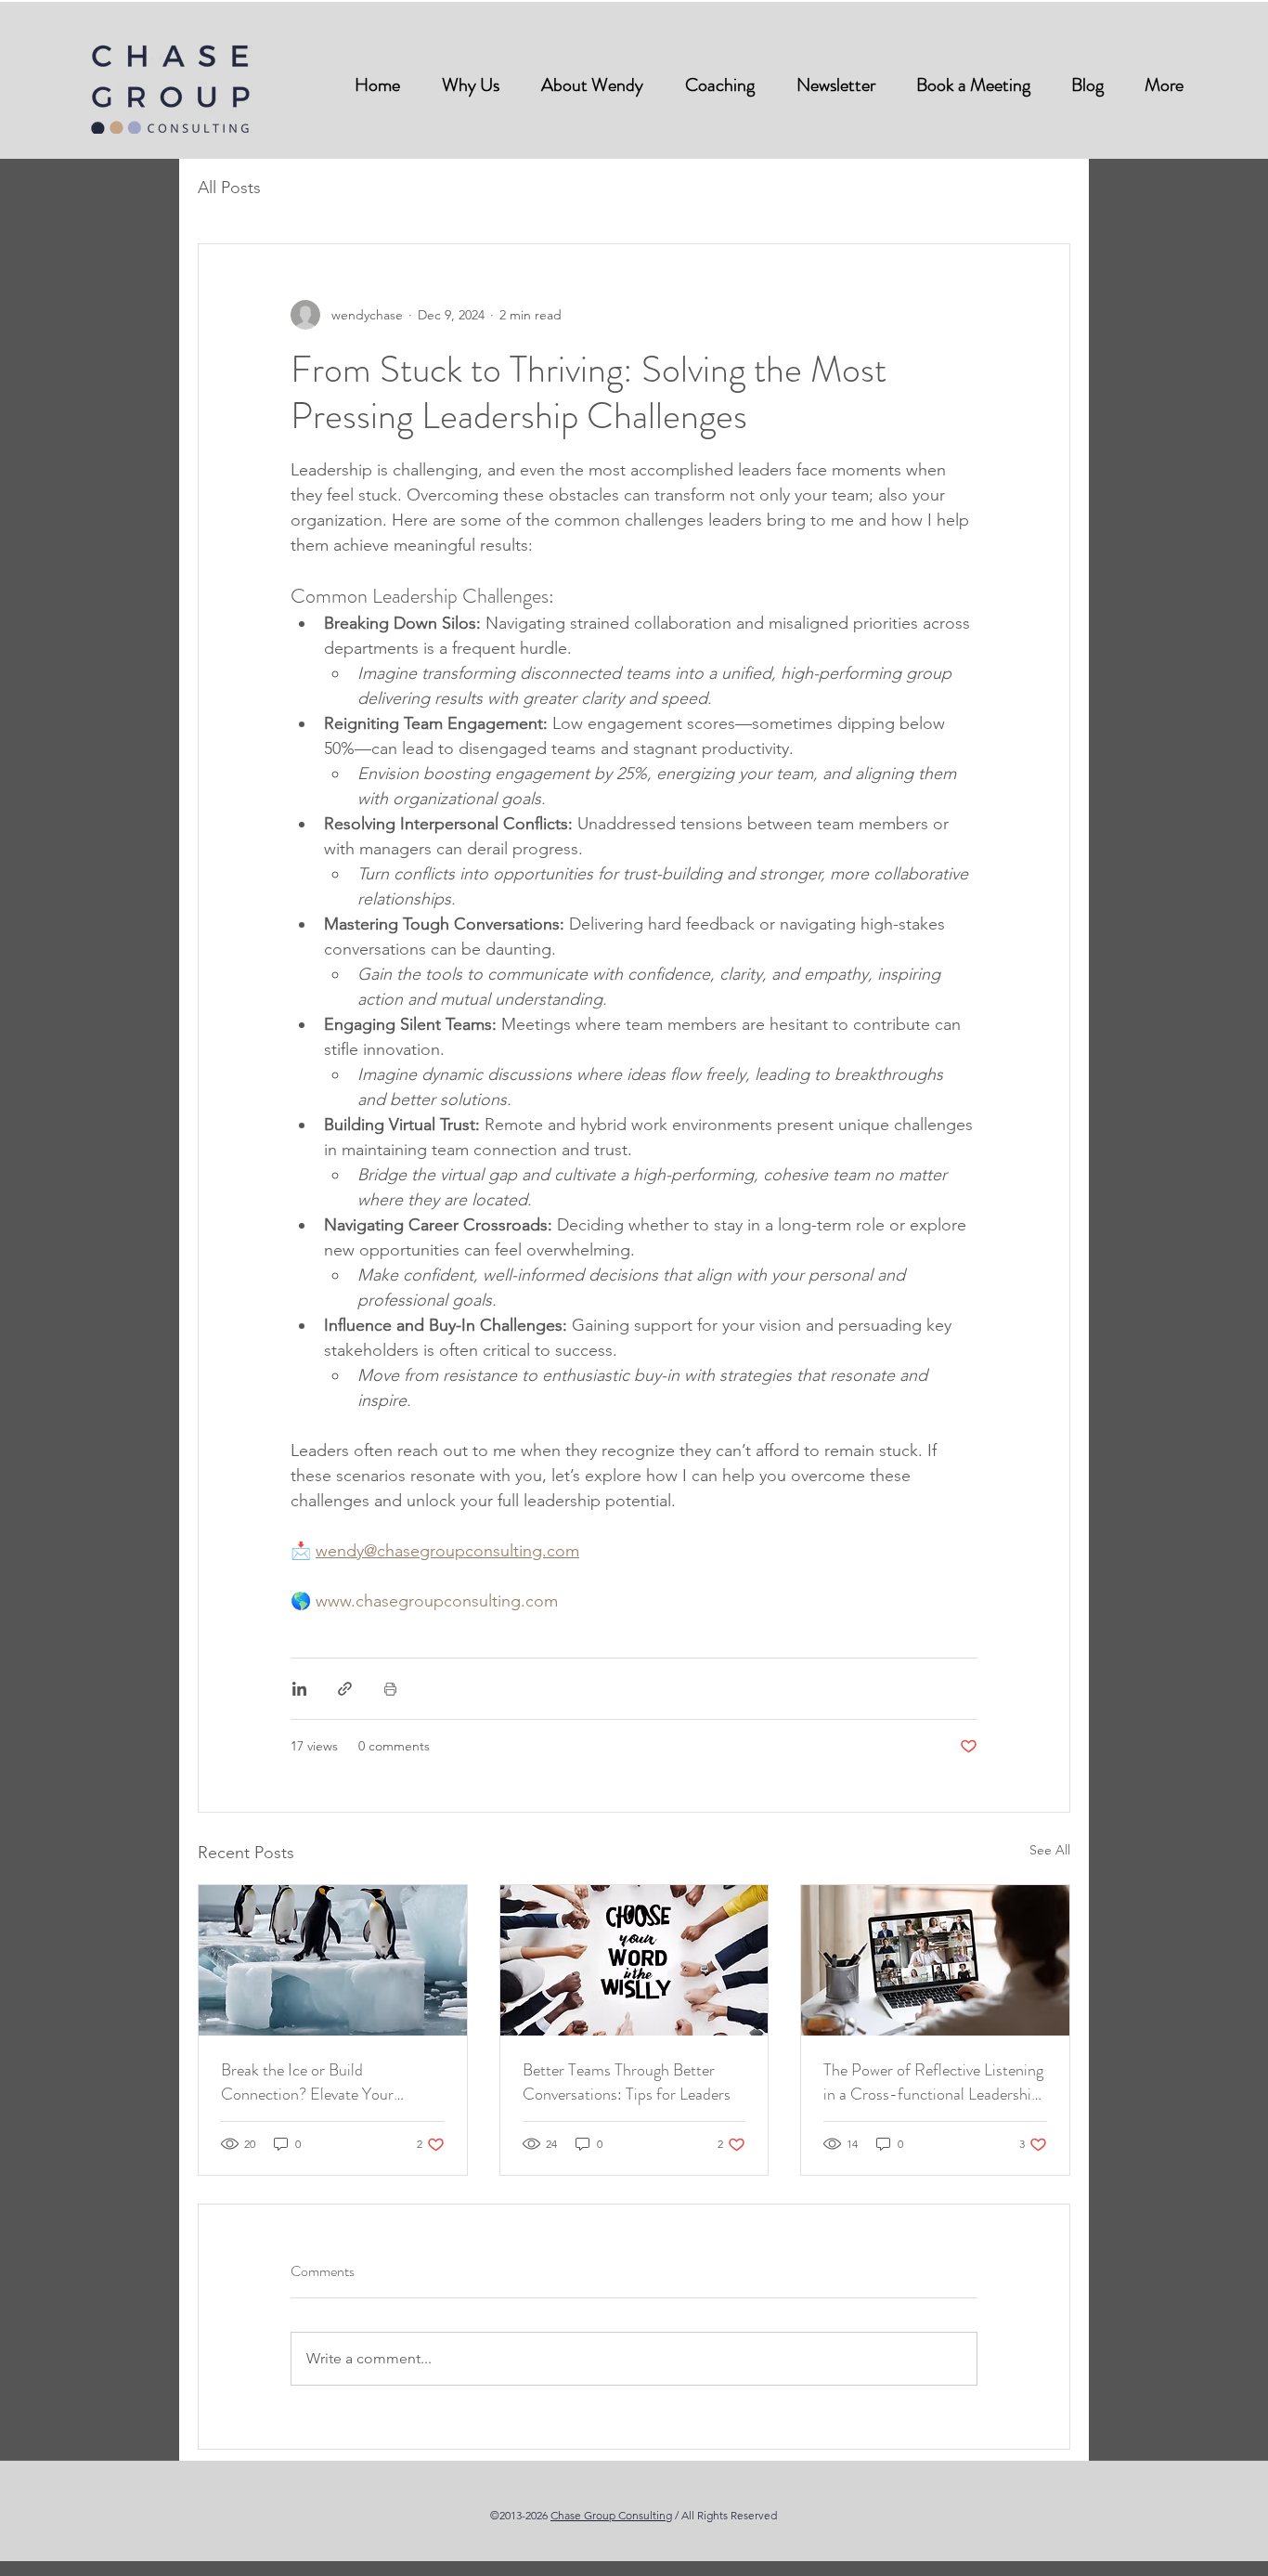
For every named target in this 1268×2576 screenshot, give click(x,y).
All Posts (229, 188)
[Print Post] (390, 1689)
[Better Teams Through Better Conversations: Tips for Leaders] (634, 1960)
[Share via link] (345, 1689)
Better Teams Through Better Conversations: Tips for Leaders (627, 2082)
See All (1050, 1850)
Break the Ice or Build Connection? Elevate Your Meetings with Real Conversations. (307, 2082)
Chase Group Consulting (611, 2515)
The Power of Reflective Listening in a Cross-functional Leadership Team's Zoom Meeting (933, 2082)
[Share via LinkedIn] (299, 1689)
